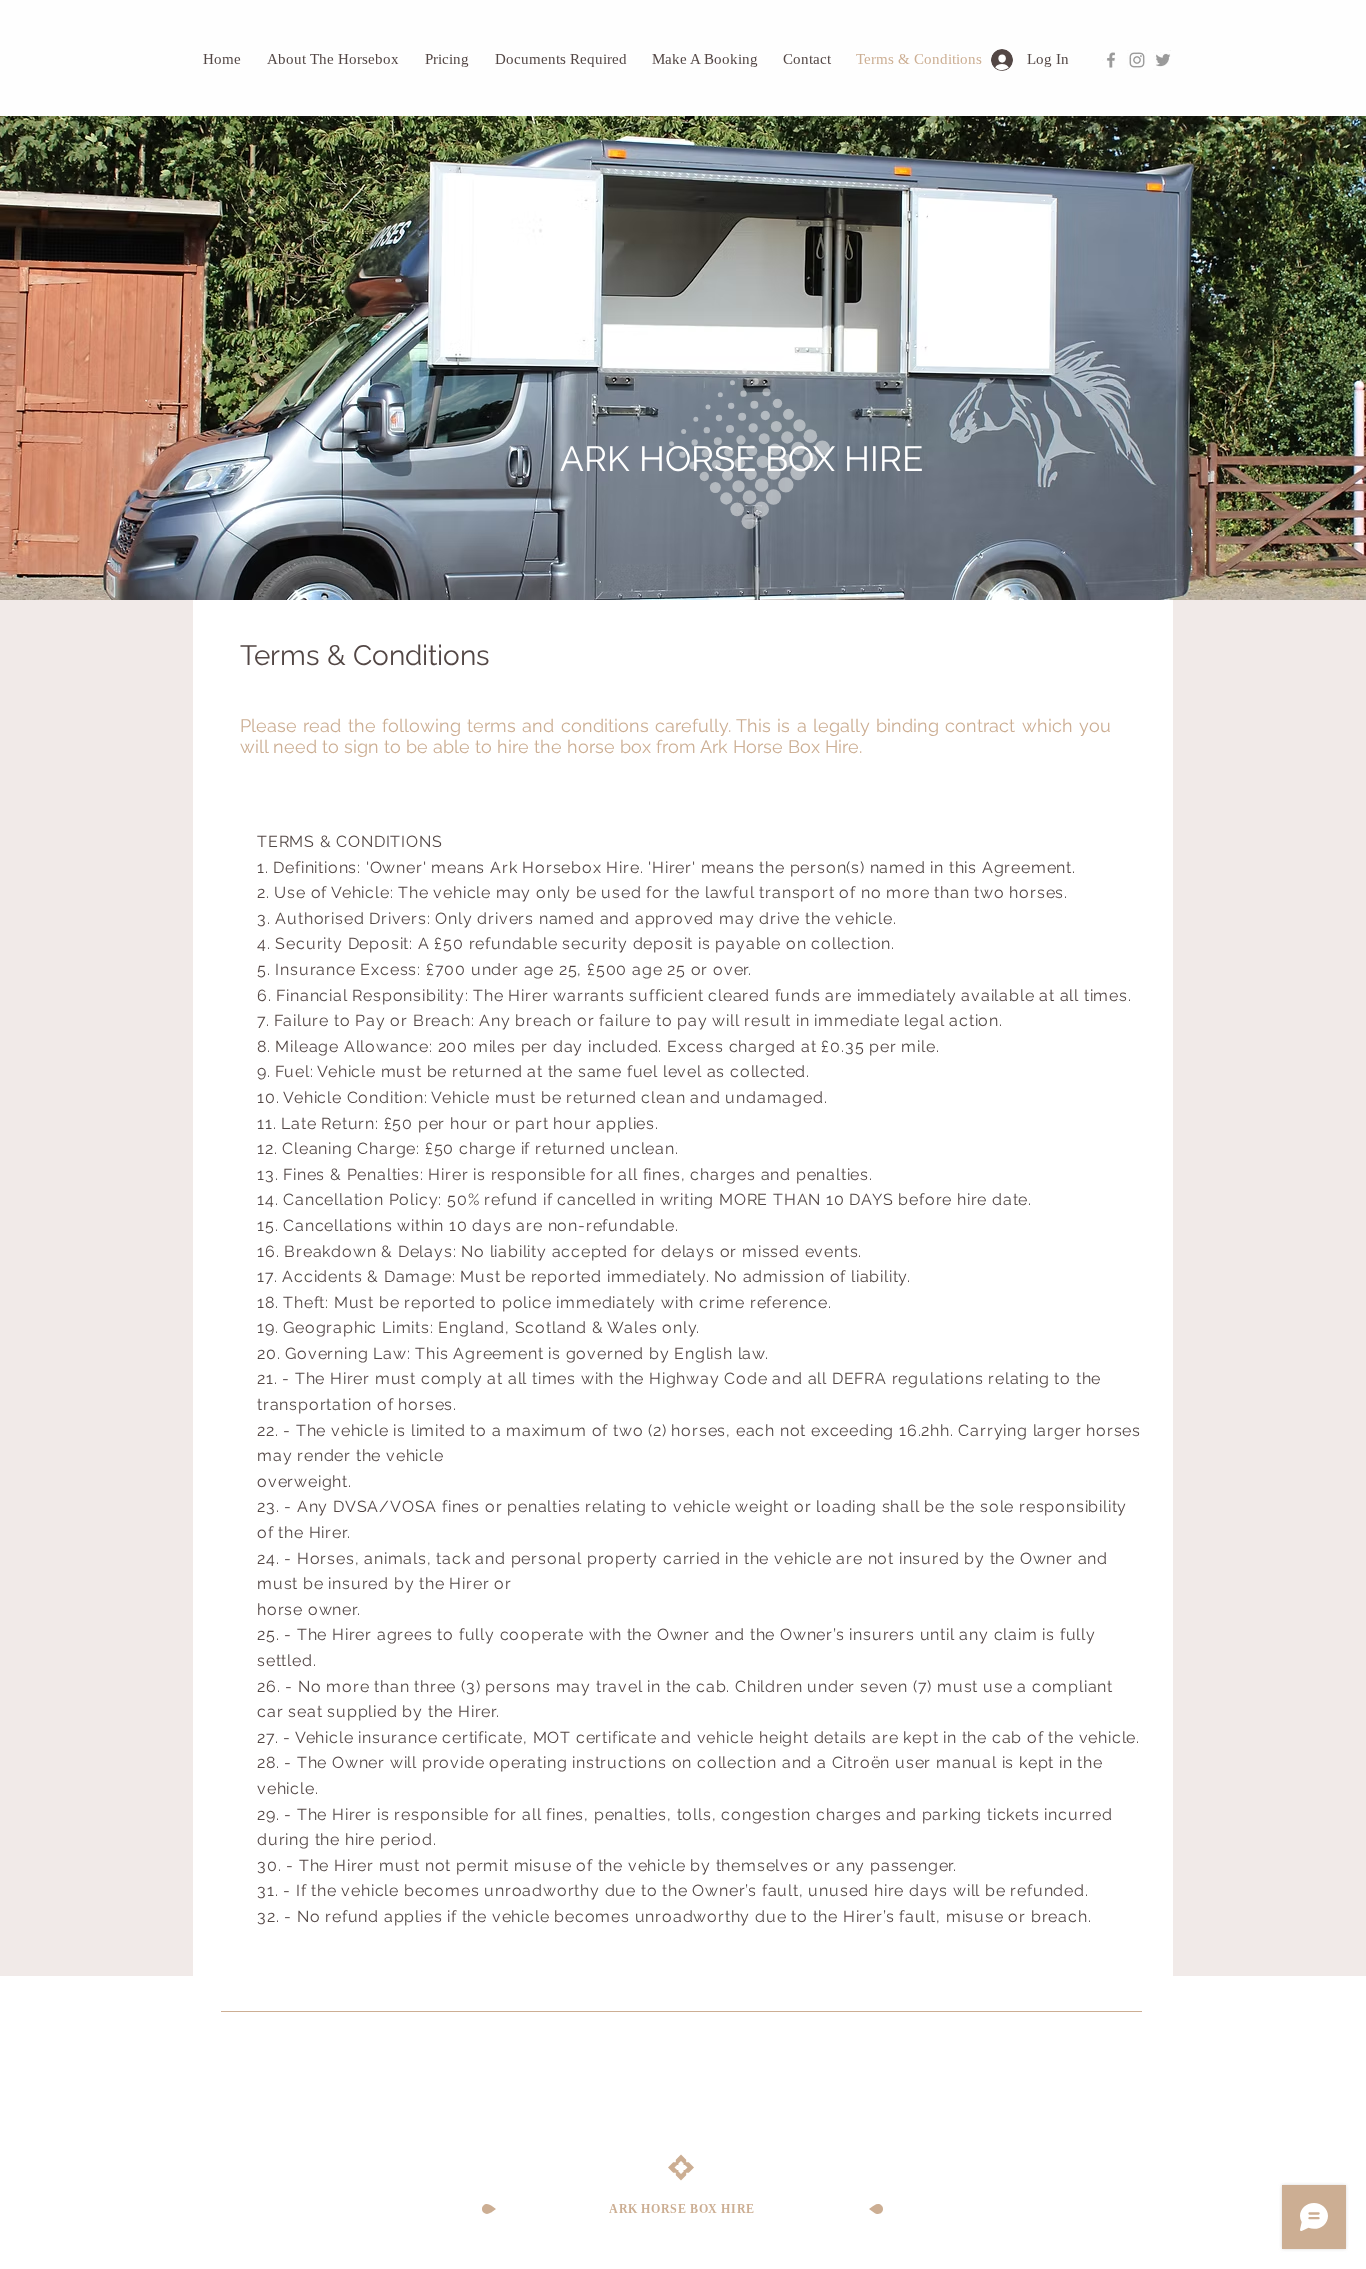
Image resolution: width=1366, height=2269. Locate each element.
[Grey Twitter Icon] (1163, 60)
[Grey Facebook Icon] (1111, 60)
